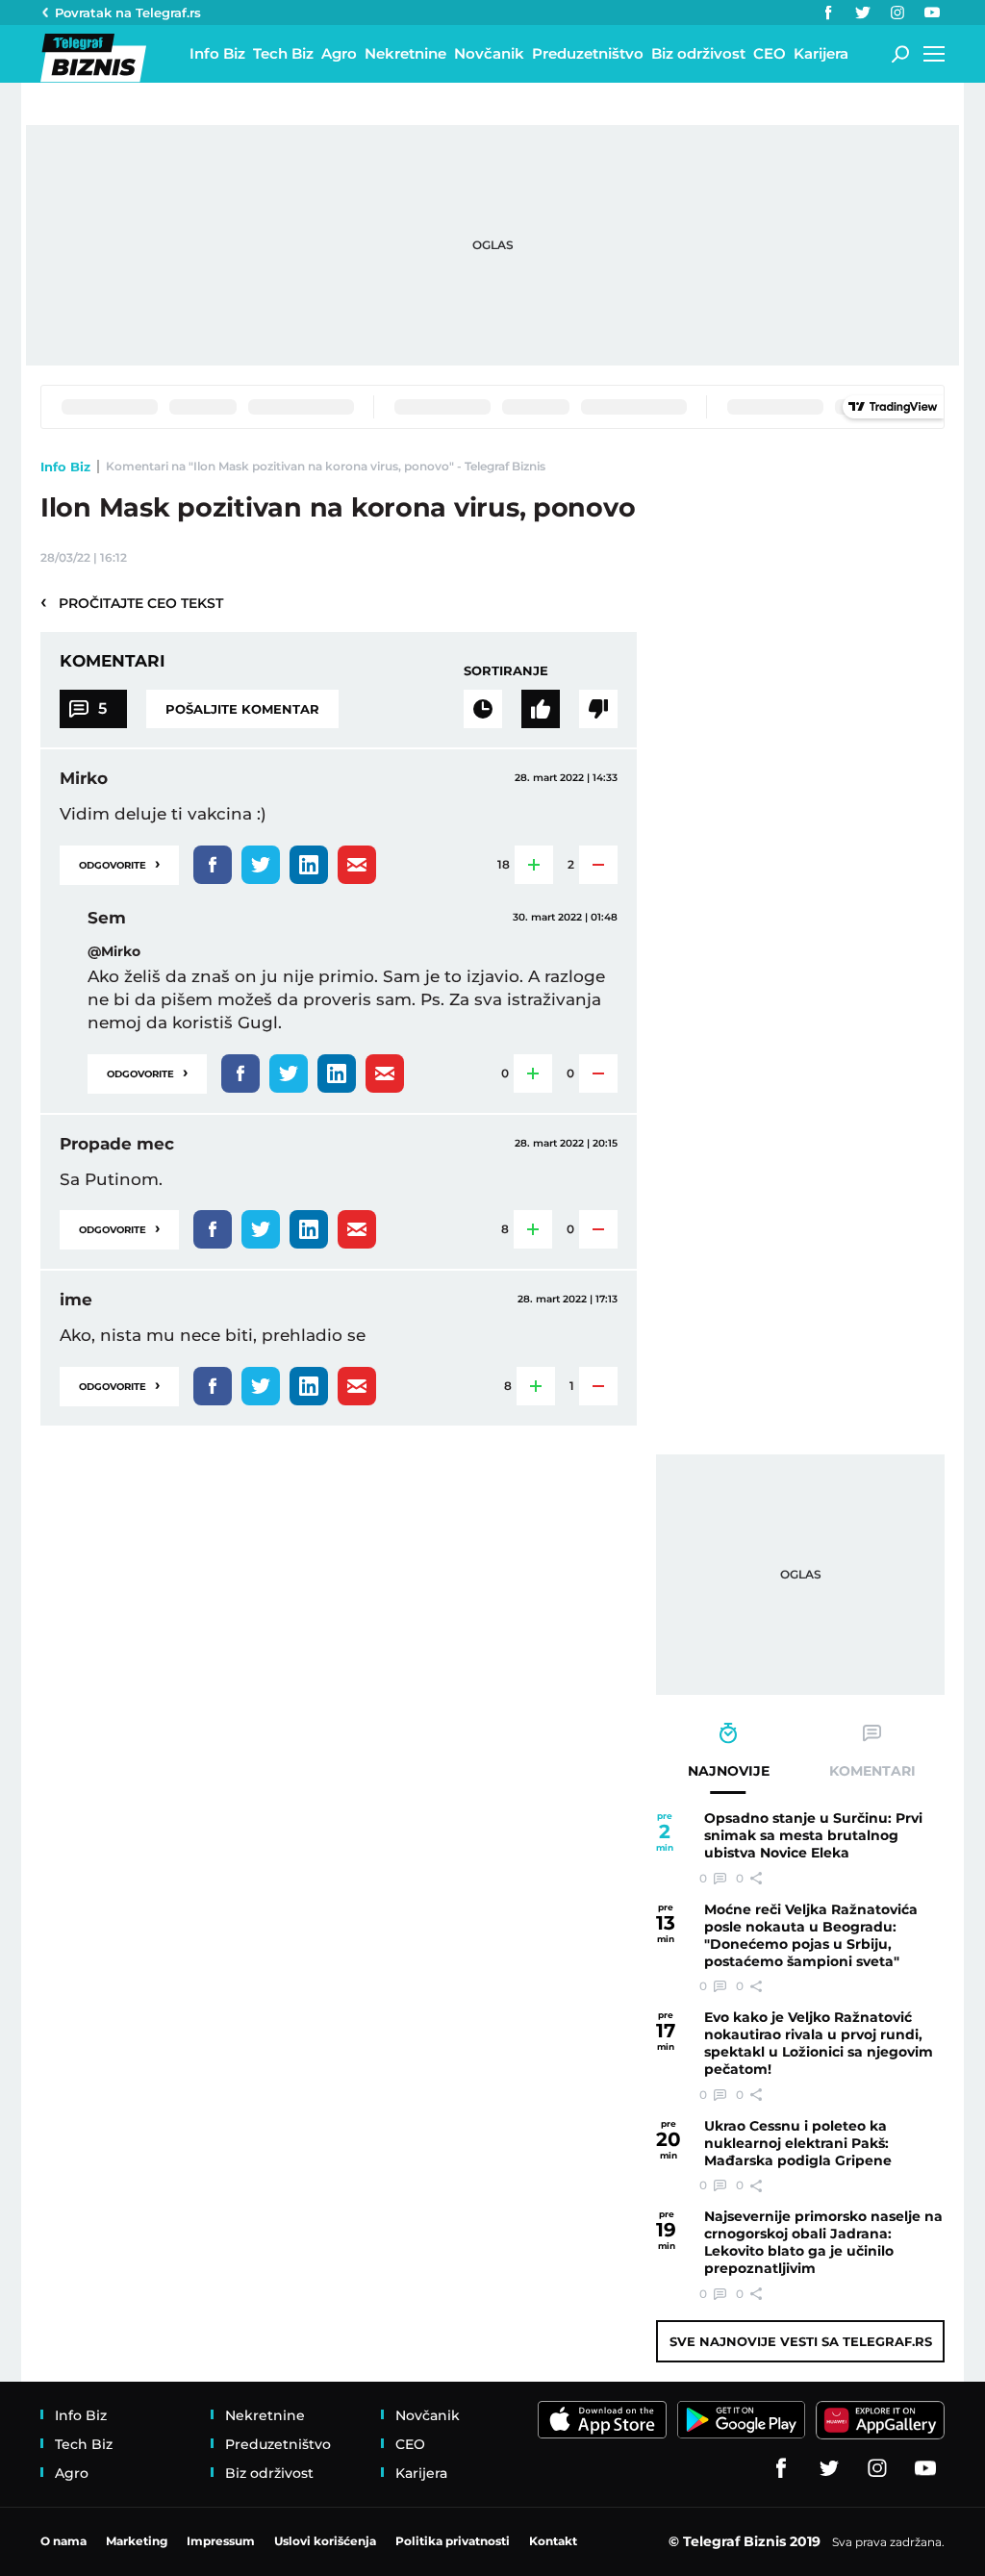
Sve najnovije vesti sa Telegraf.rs (801, 2341)
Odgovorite (119, 863)
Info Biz (65, 467)
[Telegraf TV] (932, 13)
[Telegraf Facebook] (828, 13)
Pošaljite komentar (242, 709)
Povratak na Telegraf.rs (128, 13)
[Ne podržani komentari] (598, 709)
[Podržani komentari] (541, 709)
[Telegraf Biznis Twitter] (863, 13)
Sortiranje (506, 670)
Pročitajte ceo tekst (132, 602)
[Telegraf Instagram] (897, 13)
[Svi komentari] (483, 709)
